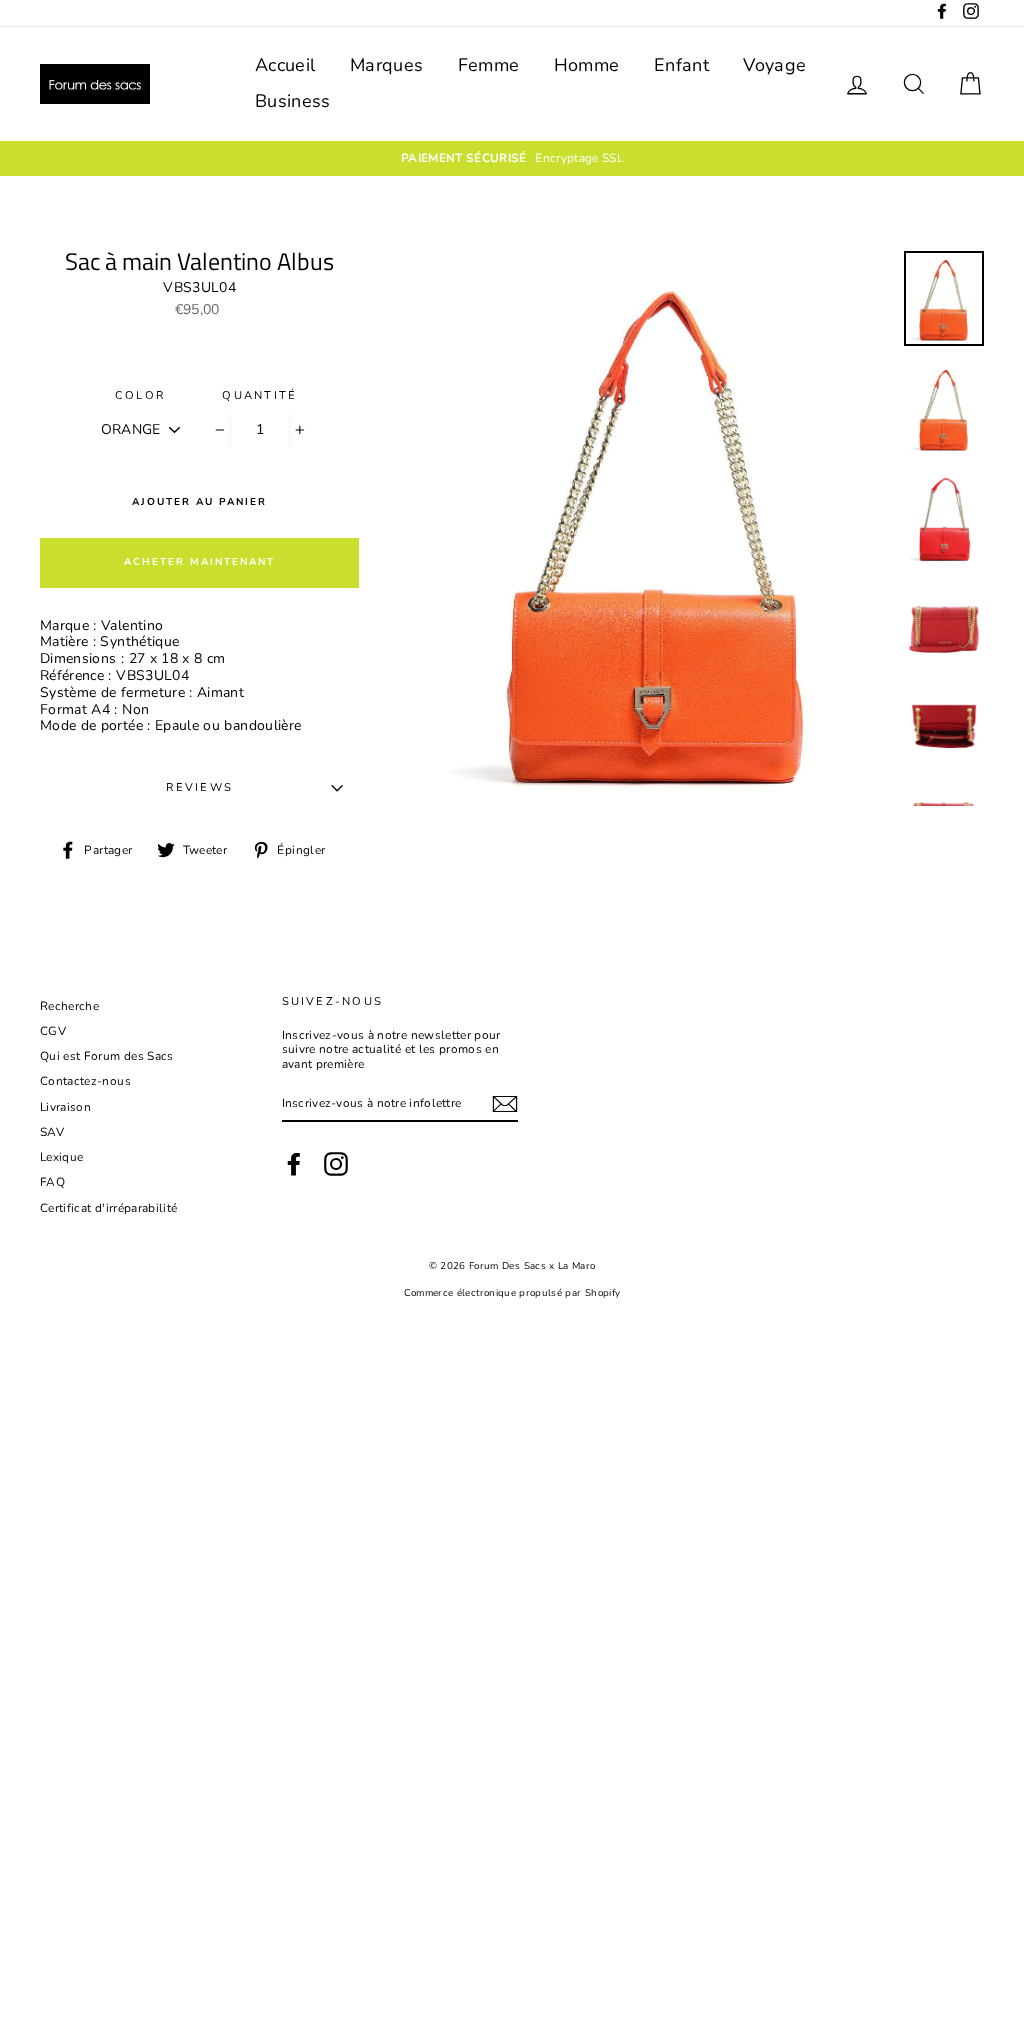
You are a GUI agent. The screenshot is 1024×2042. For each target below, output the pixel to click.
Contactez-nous (85, 1081)
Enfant (681, 65)
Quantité (259, 395)
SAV (52, 1132)
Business (293, 101)
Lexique (61, 1157)
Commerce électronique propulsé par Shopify (512, 1292)
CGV (53, 1031)
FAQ (52, 1182)
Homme (587, 65)
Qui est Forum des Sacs (107, 1056)
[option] (512, 158)
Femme (489, 65)
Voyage (774, 65)
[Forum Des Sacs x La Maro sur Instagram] (336, 1164)
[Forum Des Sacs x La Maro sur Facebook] (294, 1164)
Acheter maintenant (199, 562)
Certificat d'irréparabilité (108, 1208)
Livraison (65, 1107)
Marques (386, 65)
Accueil (285, 65)
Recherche (69, 1006)
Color (140, 395)
